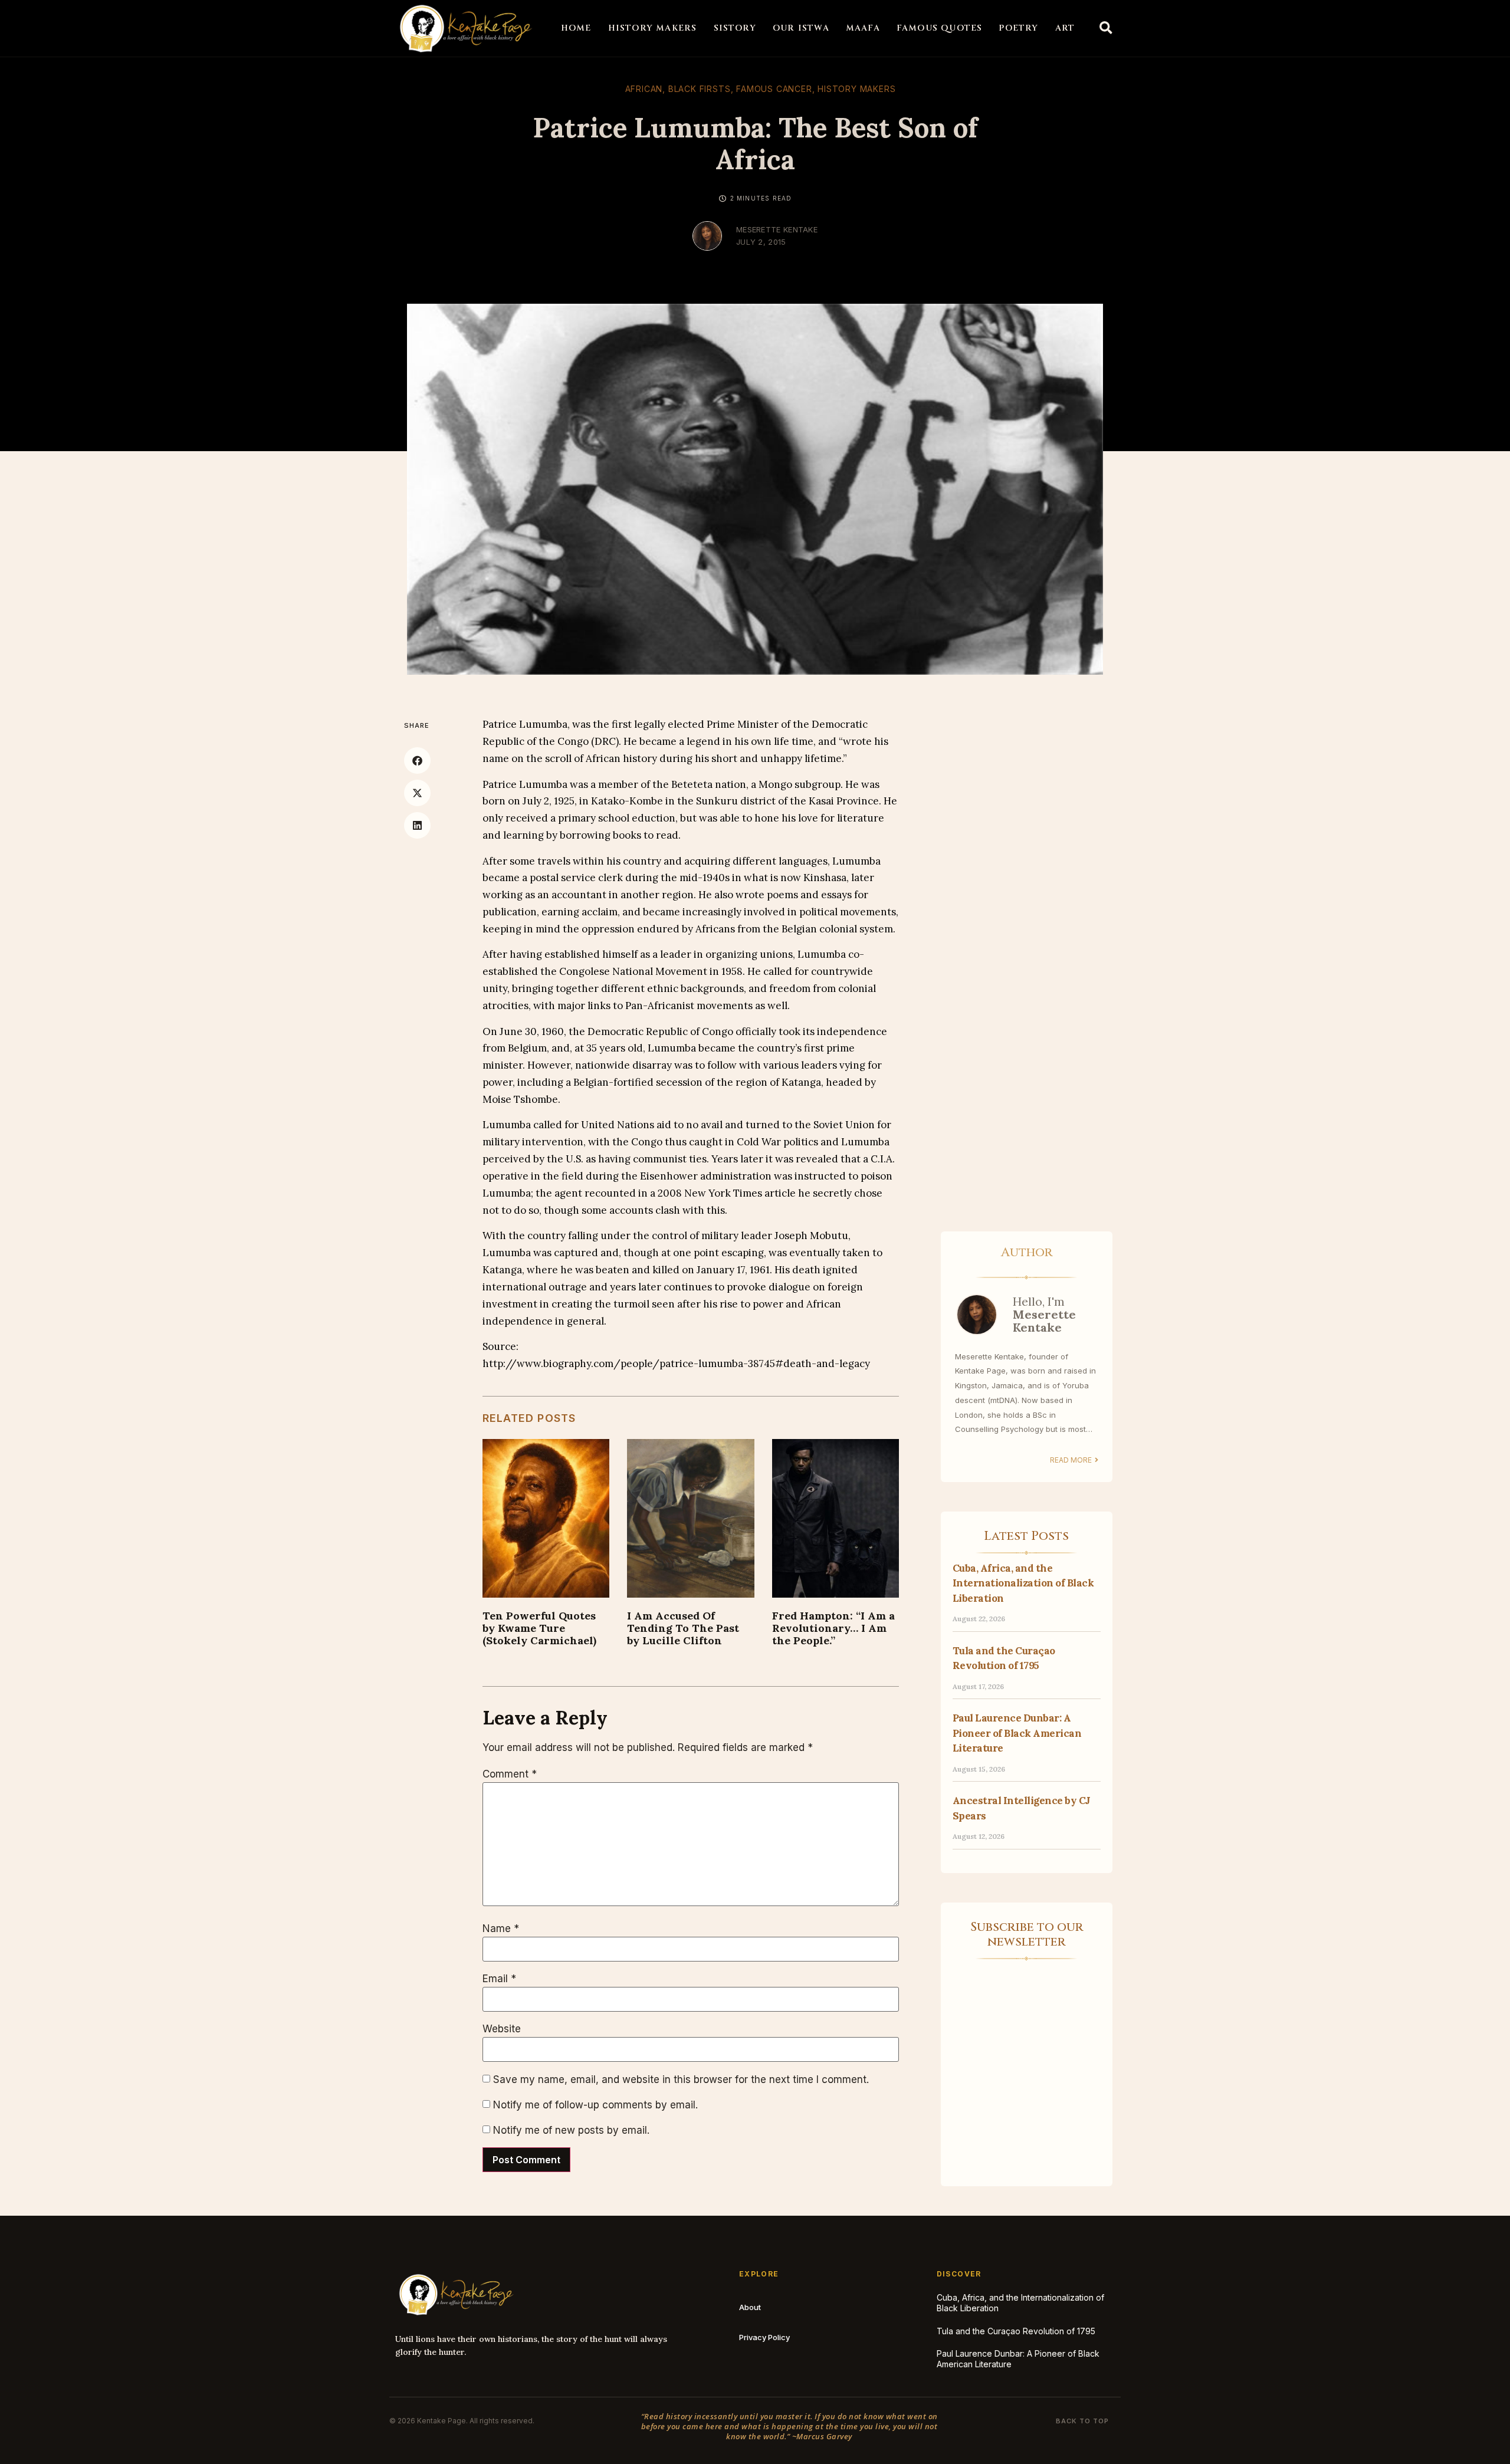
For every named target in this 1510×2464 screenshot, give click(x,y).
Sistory (735, 28)
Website (502, 2029)
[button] (1106, 28)
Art (1065, 28)
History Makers (653, 28)
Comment (510, 1774)
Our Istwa (801, 28)
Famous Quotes (940, 28)
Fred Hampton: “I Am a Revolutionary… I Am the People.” (833, 1628)
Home (576, 28)
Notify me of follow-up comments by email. (595, 2105)
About (750, 2307)
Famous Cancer (774, 89)
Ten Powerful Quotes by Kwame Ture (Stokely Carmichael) (539, 1628)
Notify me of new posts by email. (571, 2130)
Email (499, 1979)
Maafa (863, 28)
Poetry (1018, 28)
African (644, 89)
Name (501, 1929)
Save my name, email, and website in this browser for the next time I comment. (681, 2080)
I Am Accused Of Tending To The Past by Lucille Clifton (683, 1628)
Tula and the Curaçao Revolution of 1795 (1016, 2331)
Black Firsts (700, 89)
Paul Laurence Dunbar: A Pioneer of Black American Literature (1017, 1733)
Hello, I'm (1044, 1314)
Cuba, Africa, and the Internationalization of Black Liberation (1023, 1583)
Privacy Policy (764, 2337)
